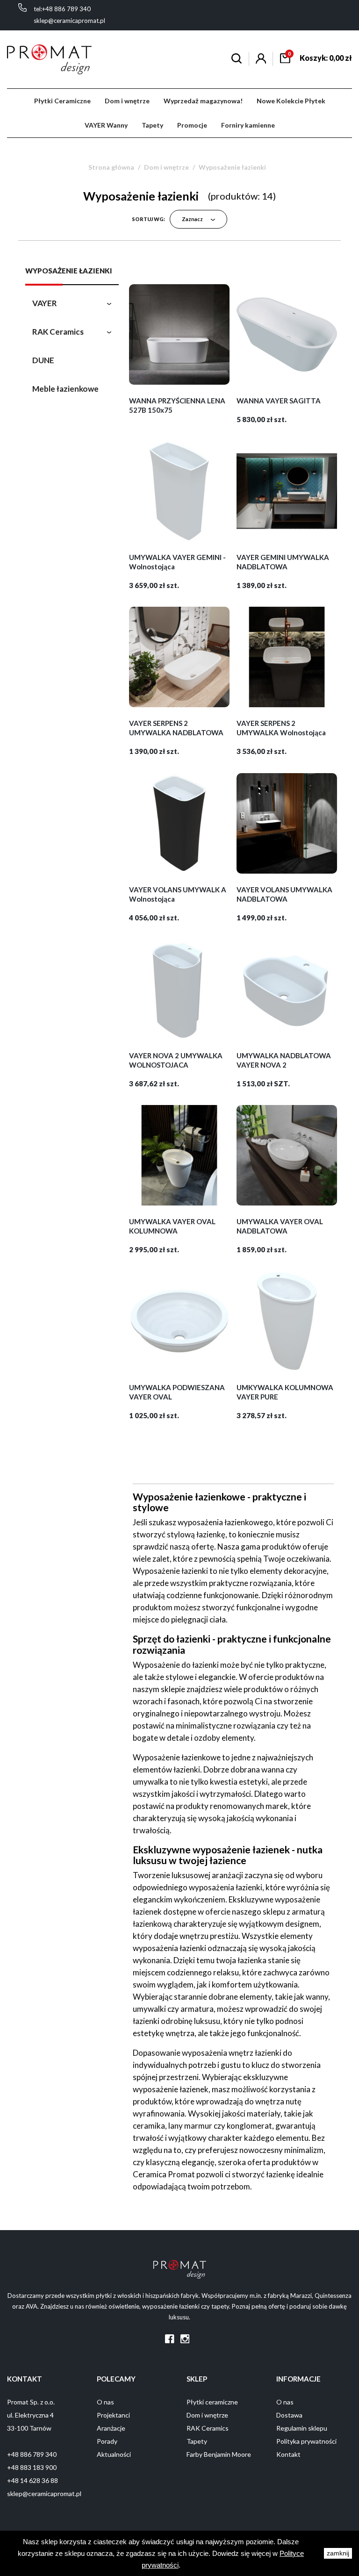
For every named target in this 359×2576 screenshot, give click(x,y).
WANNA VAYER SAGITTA (279, 401)
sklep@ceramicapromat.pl (69, 21)
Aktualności (114, 2454)
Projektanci (113, 2415)
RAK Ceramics (58, 332)
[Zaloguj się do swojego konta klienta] (261, 61)
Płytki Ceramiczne (62, 101)
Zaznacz (193, 219)
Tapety (152, 125)
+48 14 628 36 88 (32, 2480)
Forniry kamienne (248, 125)
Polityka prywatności (306, 2441)
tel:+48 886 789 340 (62, 9)
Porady (107, 2441)
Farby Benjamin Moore (219, 2454)
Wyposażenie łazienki (69, 271)
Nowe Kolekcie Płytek (291, 101)
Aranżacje (111, 2428)
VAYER (45, 303)
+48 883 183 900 (32, 2467)
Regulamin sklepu (302, 2428)
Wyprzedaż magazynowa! (203, 101)
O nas (105, 2402)
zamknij (338, 2553)
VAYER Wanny (106, 125)
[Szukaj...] (237, 60)
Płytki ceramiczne (212, 2402)
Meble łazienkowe (65, 389)
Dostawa (289, 2415)
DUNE (43, 360)
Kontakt (288, 2454)
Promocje (192, 125)
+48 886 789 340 (32, 2454)
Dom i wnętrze (127, 101)
